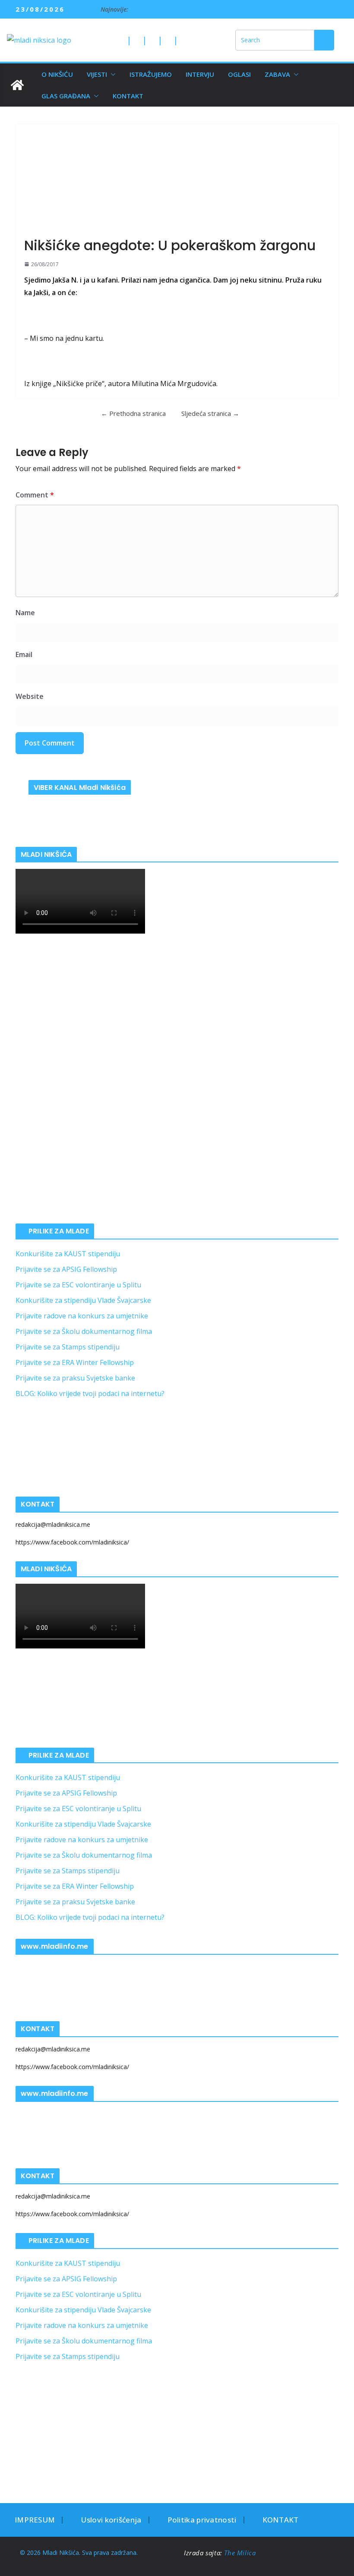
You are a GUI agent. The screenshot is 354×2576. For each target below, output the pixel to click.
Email (24, 654)
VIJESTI (97, 74)
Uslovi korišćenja (111, 2520)
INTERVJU (200, 74)
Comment (35, 495)
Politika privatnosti (202, 2520)
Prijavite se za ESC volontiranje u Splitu (78, 1285)
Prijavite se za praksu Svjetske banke (75, 1378)
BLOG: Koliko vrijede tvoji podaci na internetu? (90, 1393)
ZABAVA (277, 74)
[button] (111, 74)
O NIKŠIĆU (57, 74)
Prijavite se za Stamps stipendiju (68, 1347)
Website (30, 696)
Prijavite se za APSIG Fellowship (66, 1269)
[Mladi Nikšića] (17, 85)
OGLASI (239, 74)
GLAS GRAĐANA (66, 96)
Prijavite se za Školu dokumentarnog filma (84, 1331)
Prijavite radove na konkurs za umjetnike (82, 1316)
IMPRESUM (35, 2520)
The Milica (241, 2553)
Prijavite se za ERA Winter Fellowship (75, 1362)
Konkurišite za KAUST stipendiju (68, 1254)
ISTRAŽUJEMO (151, 74)
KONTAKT (128, 96)
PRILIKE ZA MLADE (59, 1231)
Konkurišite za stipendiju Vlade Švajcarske (83, 1300)
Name (25, 613)
